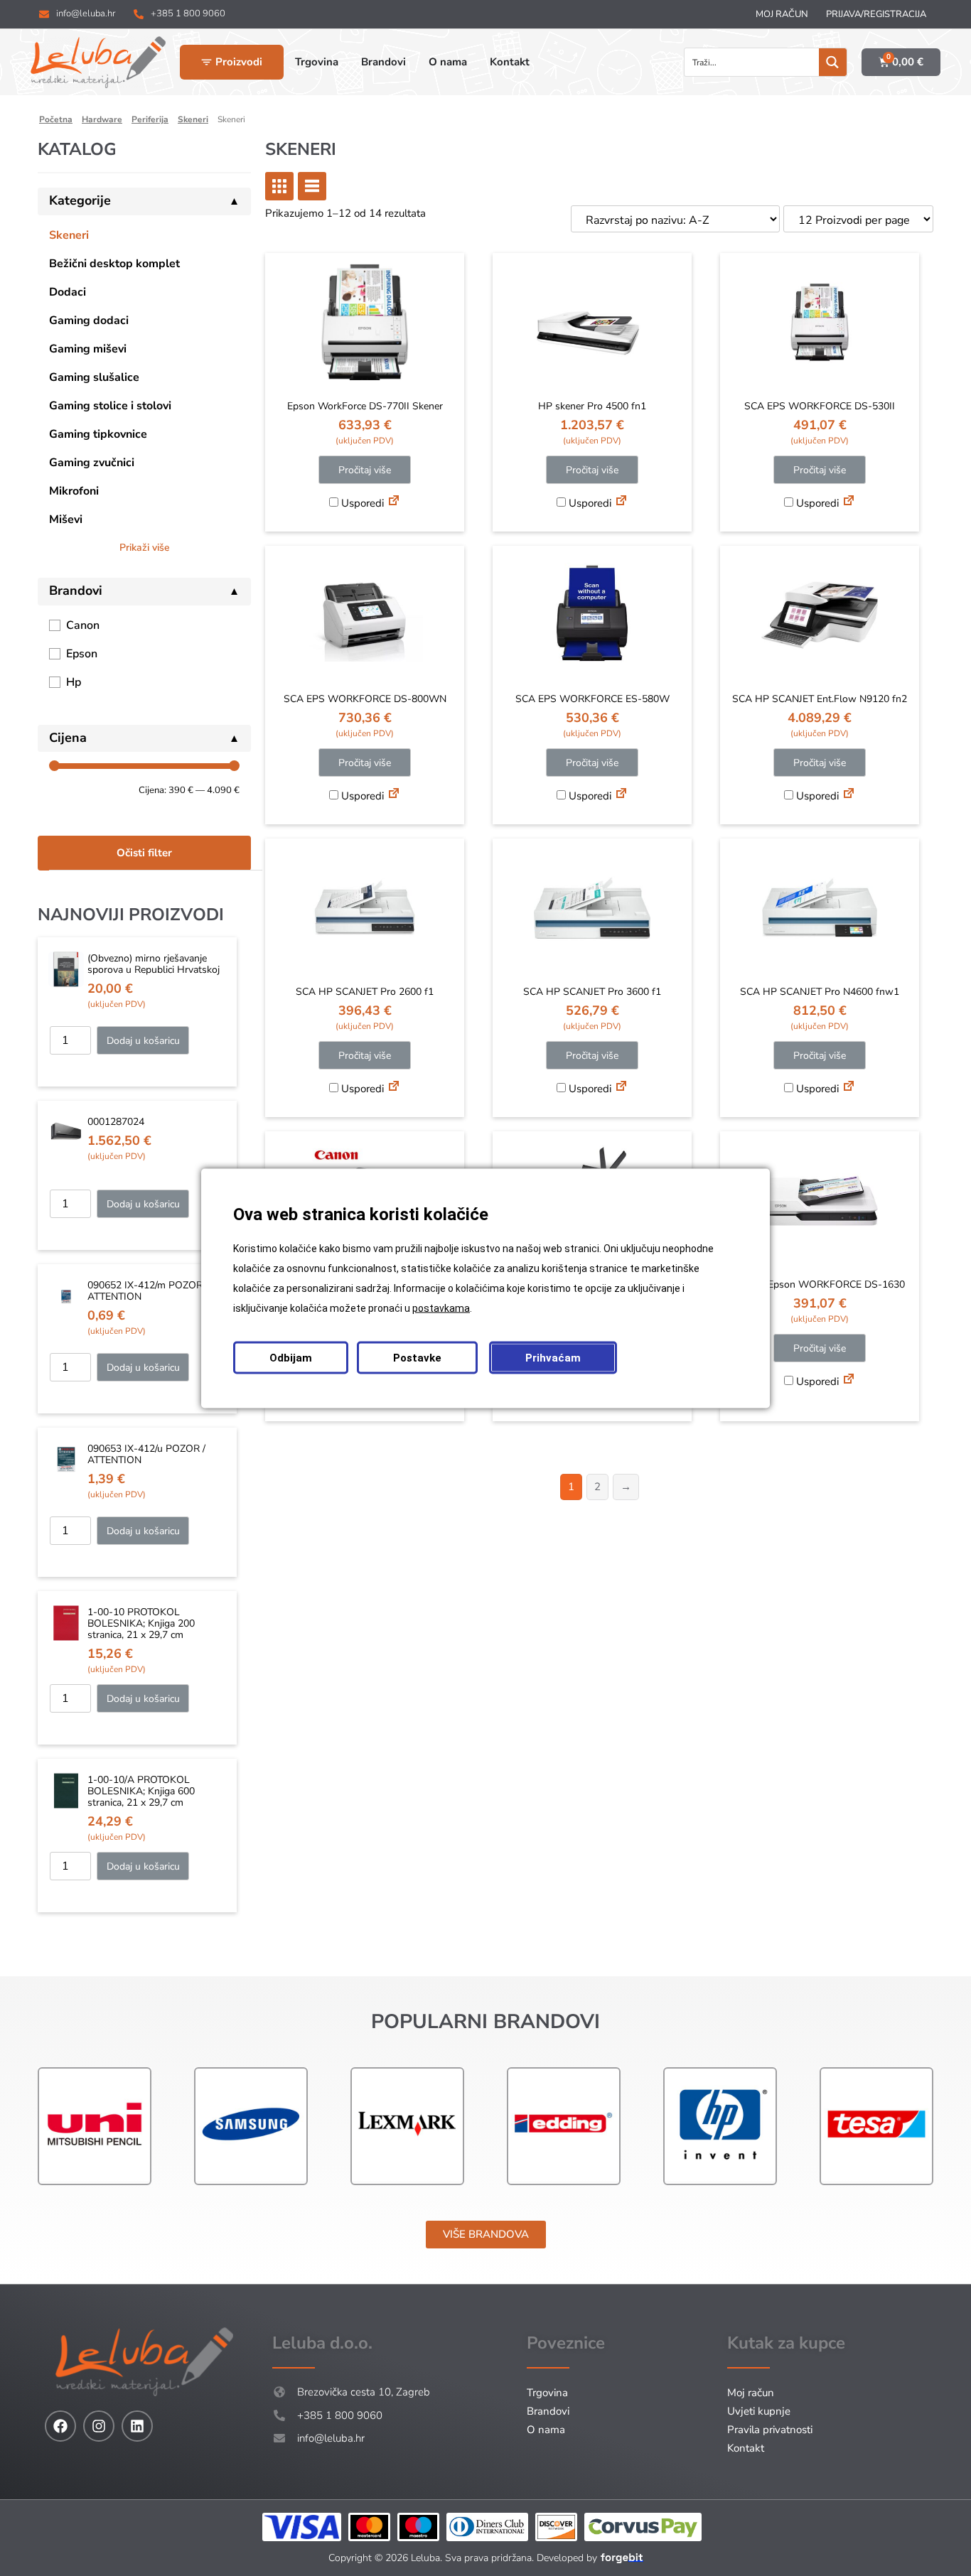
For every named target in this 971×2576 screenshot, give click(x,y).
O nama (546, 2430)
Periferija (150, 119)
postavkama (441, 1308)
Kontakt (746, 2448)
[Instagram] (99, 2426)
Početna (56, 119)
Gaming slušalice (94, 377)
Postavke (417, 1357)
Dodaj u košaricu (143, 1041)
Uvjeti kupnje (759, 2411)
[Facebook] (60, 2426)
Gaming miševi (88, 349)
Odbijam (291, 1357)
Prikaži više (145, 548)
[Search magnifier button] (833, 62)
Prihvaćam (553, 1357)
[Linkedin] (137, 2426)
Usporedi (361, 503)
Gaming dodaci (89, 320)
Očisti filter (144, 853)
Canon (83, 625)
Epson (82, 654)
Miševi (66, 519)
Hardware (102, 119)
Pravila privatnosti (770, 2430)
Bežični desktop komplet (114, 264)
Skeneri (193, 119)
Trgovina (547, 2393)
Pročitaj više (365, 470)
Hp (74, 682)
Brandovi (548, 2411)
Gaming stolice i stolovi (110, 406)
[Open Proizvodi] (206, 62)
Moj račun (782, 14)
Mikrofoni (74, 491)
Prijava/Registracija (876, 14)
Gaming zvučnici (92, 463)
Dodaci (68, 292)
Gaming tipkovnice (98, 434)
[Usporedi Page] (394, 502)
